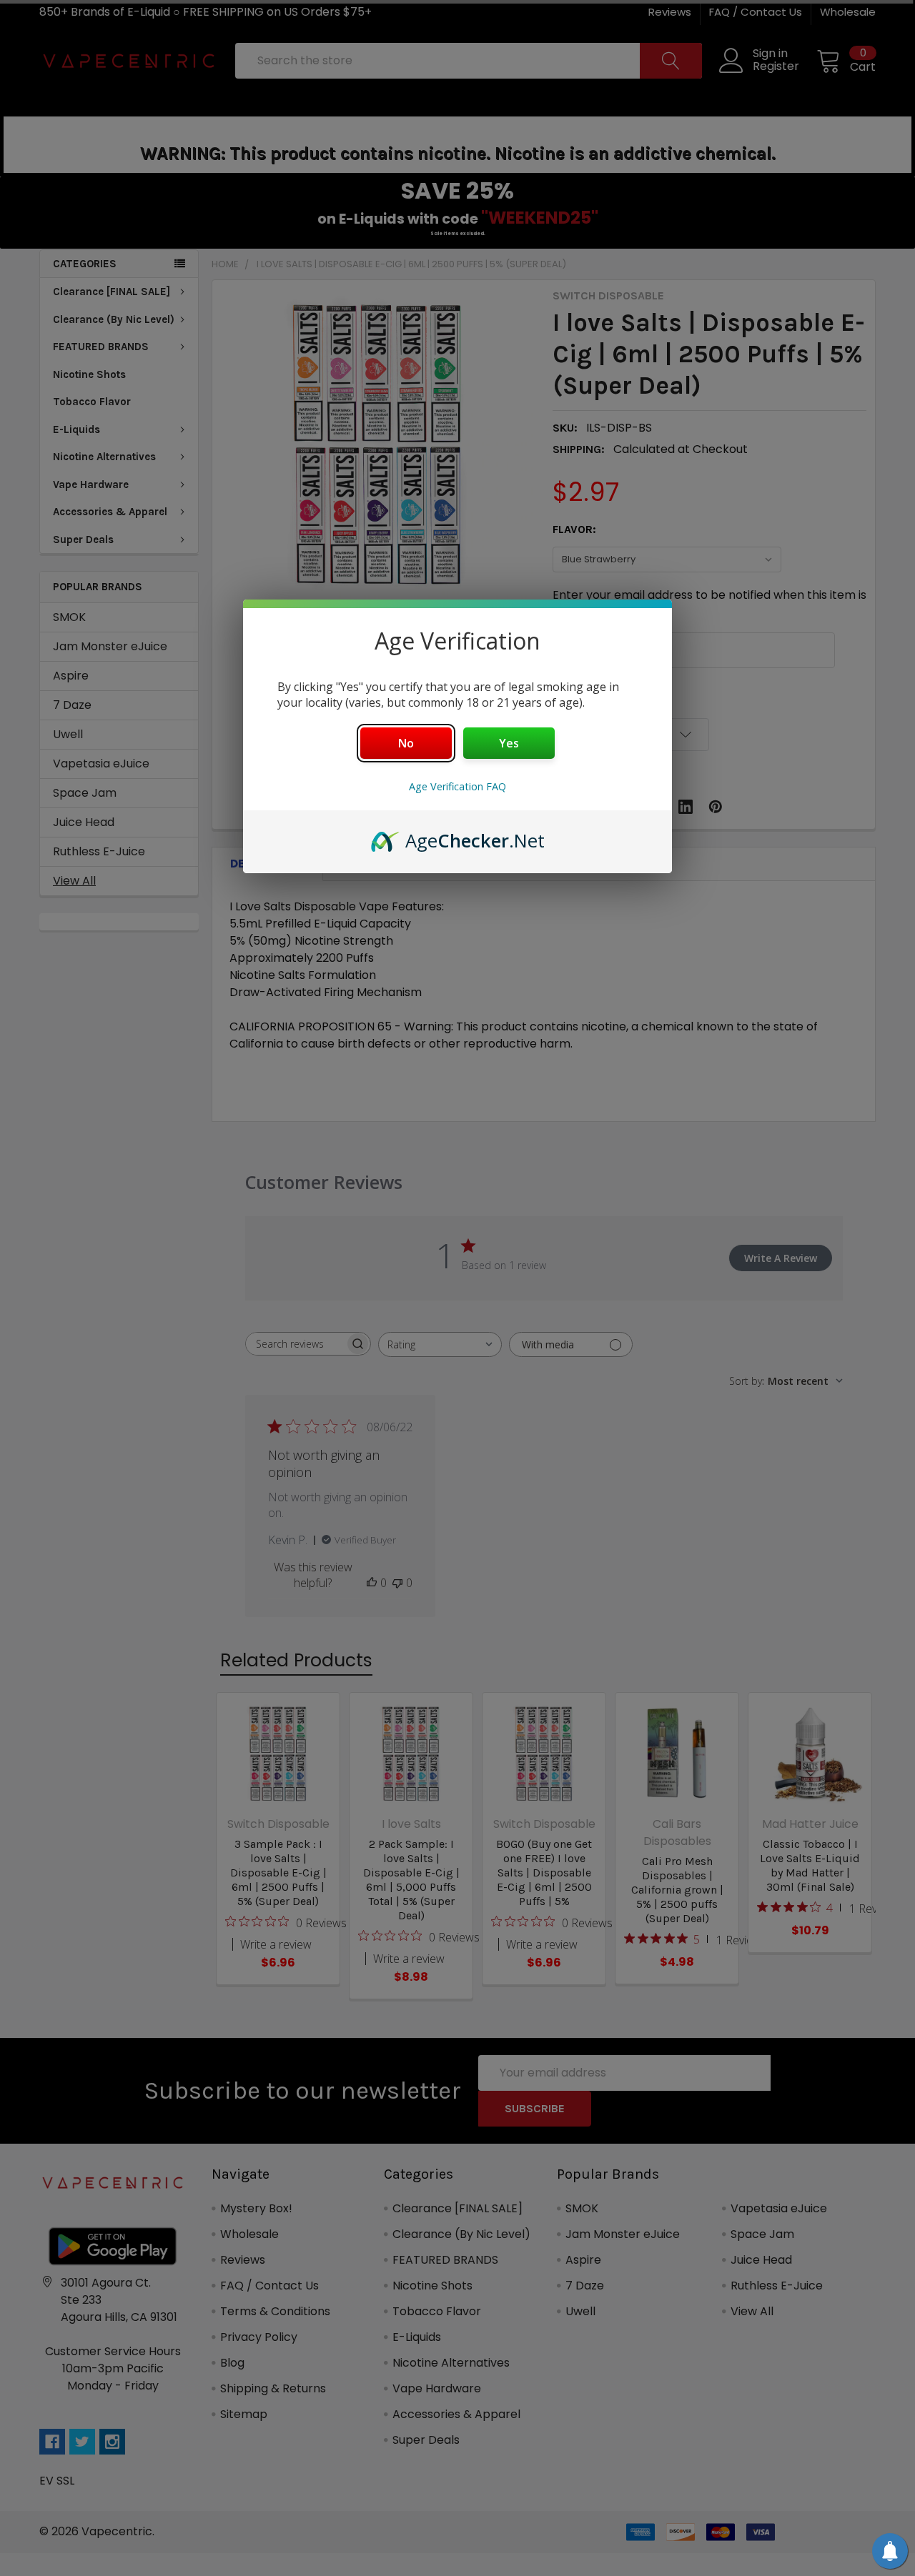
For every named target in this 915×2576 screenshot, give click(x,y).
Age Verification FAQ (457, 786)
